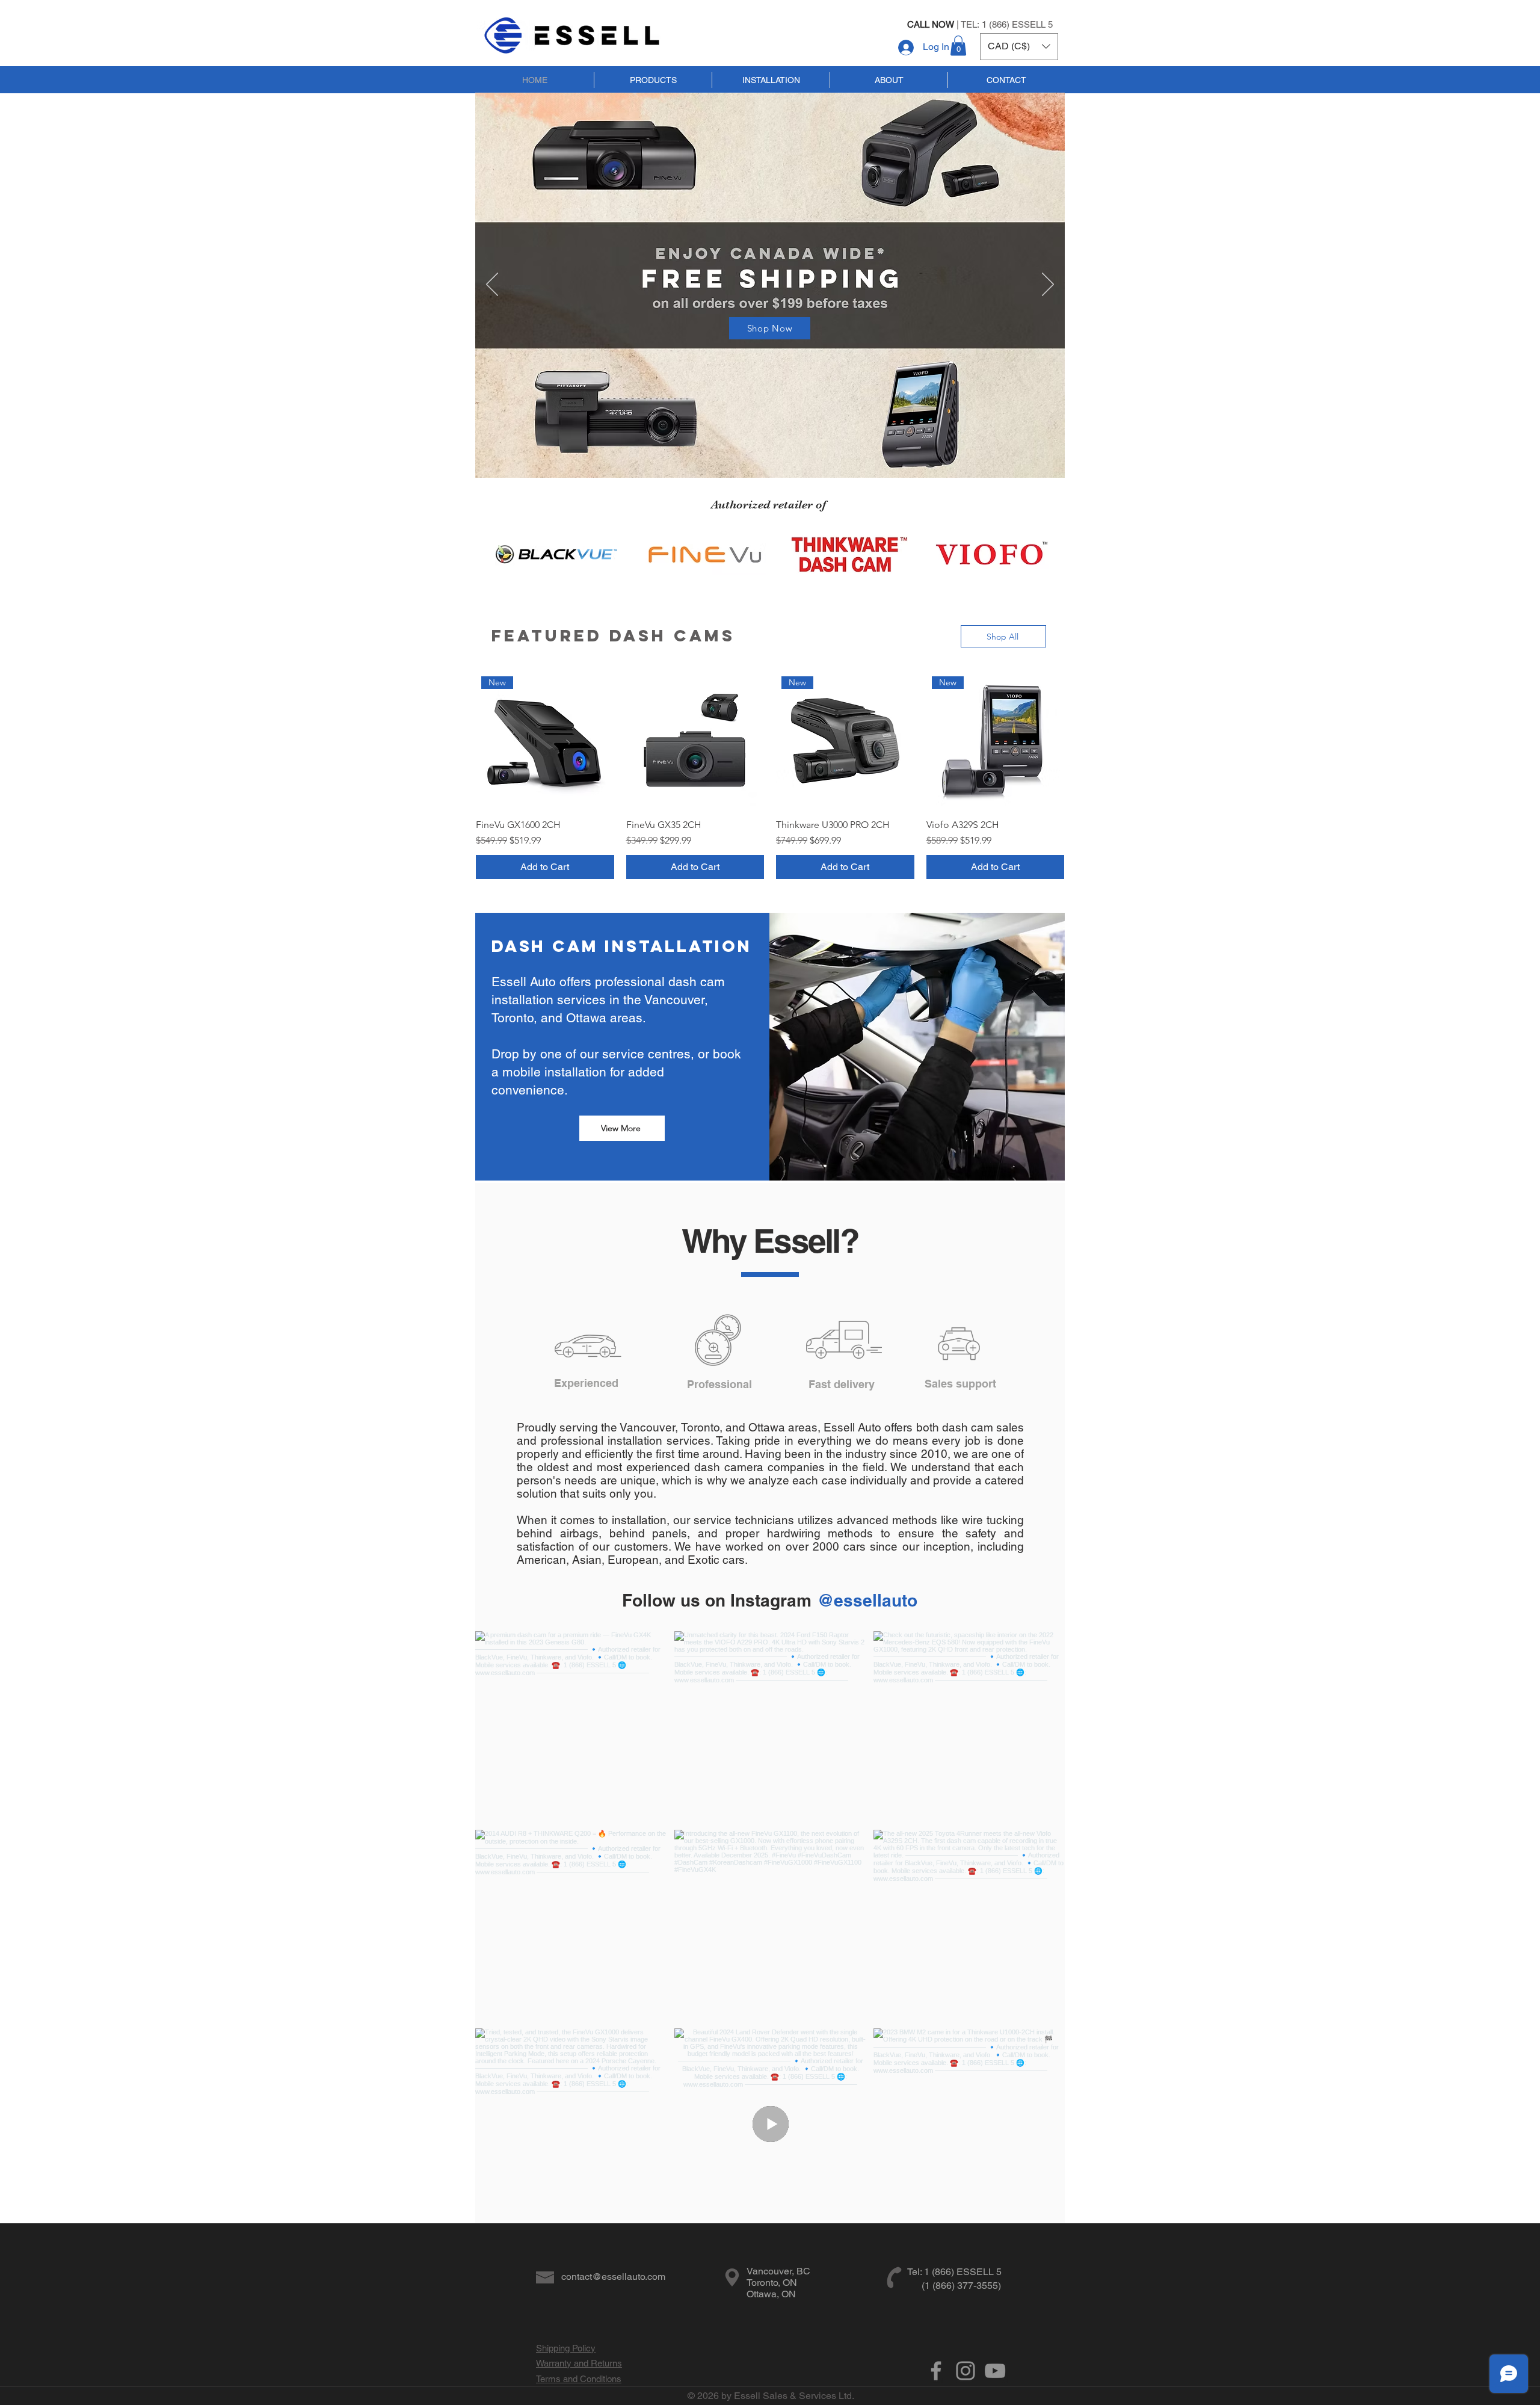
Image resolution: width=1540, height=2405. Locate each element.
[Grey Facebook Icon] (936, 2371)
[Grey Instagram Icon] (966, 2371)
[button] (958, 45)
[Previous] (492, 285)
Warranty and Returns (579, 2363)
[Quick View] (695, 740)
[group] (770, 775)
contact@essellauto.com (613, 2277)
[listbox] (1019, 47)
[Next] (1048, 285)
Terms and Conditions (579, 2379)
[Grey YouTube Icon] (995, 2371)
